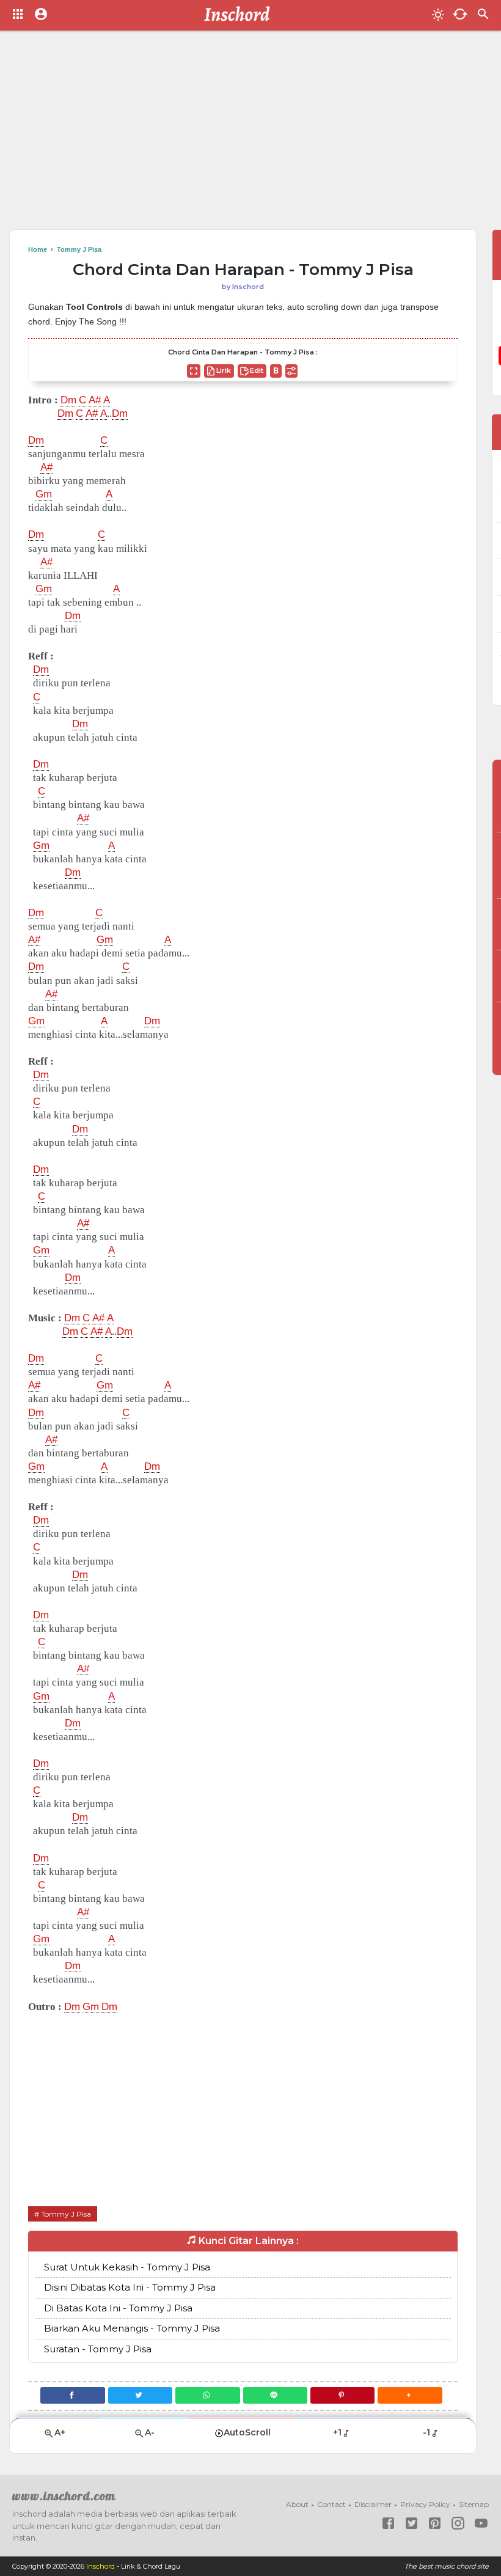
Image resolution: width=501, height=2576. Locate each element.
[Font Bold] (276, 371)
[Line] (275, 2395)
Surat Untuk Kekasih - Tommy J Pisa (127, 2267)
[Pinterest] (342, 2395)
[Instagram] (458, 2523)
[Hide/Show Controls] (291, 371)
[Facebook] (72, 2395)
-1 (426, 2432)
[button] (410, 2395)
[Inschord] (240, 15)
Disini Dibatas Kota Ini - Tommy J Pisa (130, 2287)
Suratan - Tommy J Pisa (98, 2349)
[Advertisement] (250, 134)
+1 (337, 2432)
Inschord (101, 2566)
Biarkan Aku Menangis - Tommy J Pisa (132, 2328)
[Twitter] (140, 2395)
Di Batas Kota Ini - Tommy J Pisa (118, 2308)
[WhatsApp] (207, 2395)
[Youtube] (481, 2523)
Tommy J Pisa (66, 2214)
